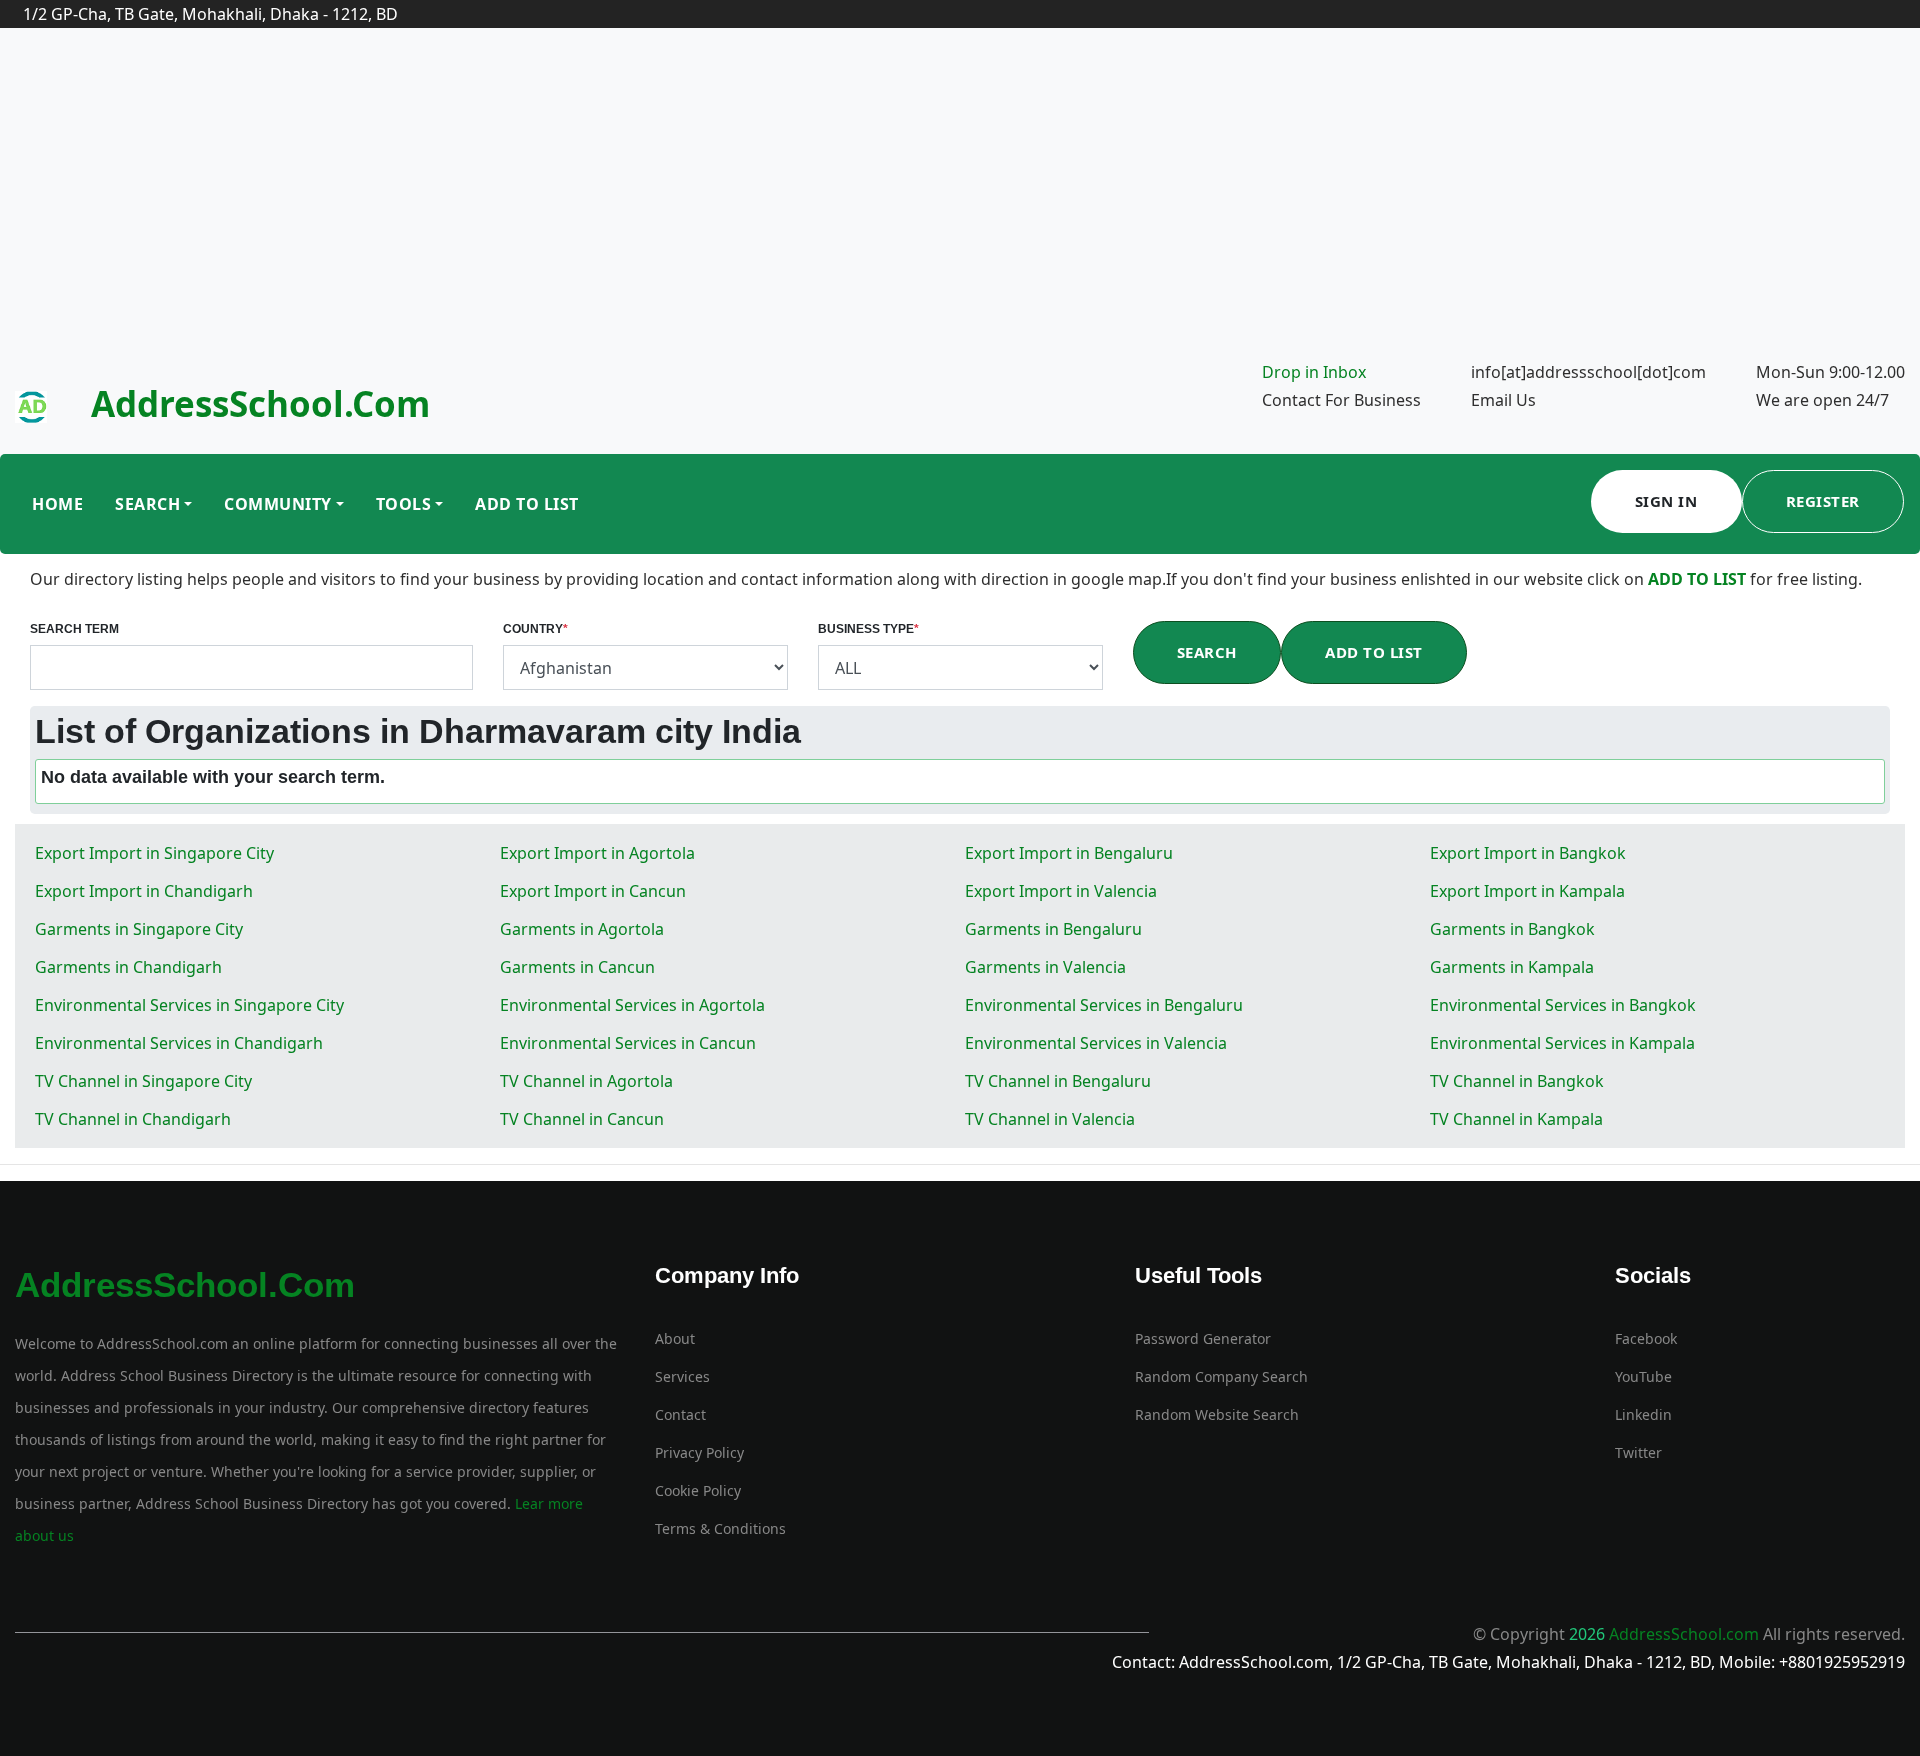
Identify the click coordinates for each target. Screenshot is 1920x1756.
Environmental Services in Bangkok (1563, 1005)
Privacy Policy (699, 1452)
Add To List (527, 504)
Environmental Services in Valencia (1096, 1043)
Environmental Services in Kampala (1562, 1043)
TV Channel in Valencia (1050, 1119)
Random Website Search (1217, 1414)
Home (57, 504)
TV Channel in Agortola (586, 1081)
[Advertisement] (960, 208)
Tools (404, 504)
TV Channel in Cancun (582, 1119)
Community (278, 504)
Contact (680, 1414)
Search (147, 504)
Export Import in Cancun (593, 891)
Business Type (868, 629)
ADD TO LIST (1699, 579)
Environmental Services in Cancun (628, 1043)
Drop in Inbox (1314, 372)
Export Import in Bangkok (1528, 853)
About (675, 1338)
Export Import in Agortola (597, 853)
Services (682, 1376)
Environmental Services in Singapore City (189, 1005)
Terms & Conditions (720, 1528)
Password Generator (1203, 1338)
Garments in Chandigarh (128, 967)
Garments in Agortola (582, 929)
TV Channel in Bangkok (1517, 1081)
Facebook (1646, 1338)
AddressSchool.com (260, 403)
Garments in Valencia (1045, 967)
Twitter (1638, 1452)
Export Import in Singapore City (154, 853)
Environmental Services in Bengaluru (1104, 1005)
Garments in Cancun (577, 967)
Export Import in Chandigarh (144, 891)
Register (1823, 501)
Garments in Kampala (1512, 967)
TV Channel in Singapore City (143, 1081)
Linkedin (1643, 1414)
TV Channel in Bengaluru (1058, 1081)
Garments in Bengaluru (1053, 929)
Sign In (1666, 501)
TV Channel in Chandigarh (133, 1119)
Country (535, 629)
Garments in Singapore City (139, 929)
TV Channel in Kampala (1516, 1119)
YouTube (1643, 1376)
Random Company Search (1221, 1376)
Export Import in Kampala (1527, 891)
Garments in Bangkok (1512, 929)
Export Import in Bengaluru (1069, 853)
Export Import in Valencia (1061, 891)
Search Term (74, 629)
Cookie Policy (698, 1490)
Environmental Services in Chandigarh (179, 1043)
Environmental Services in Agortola (632, 1005)
